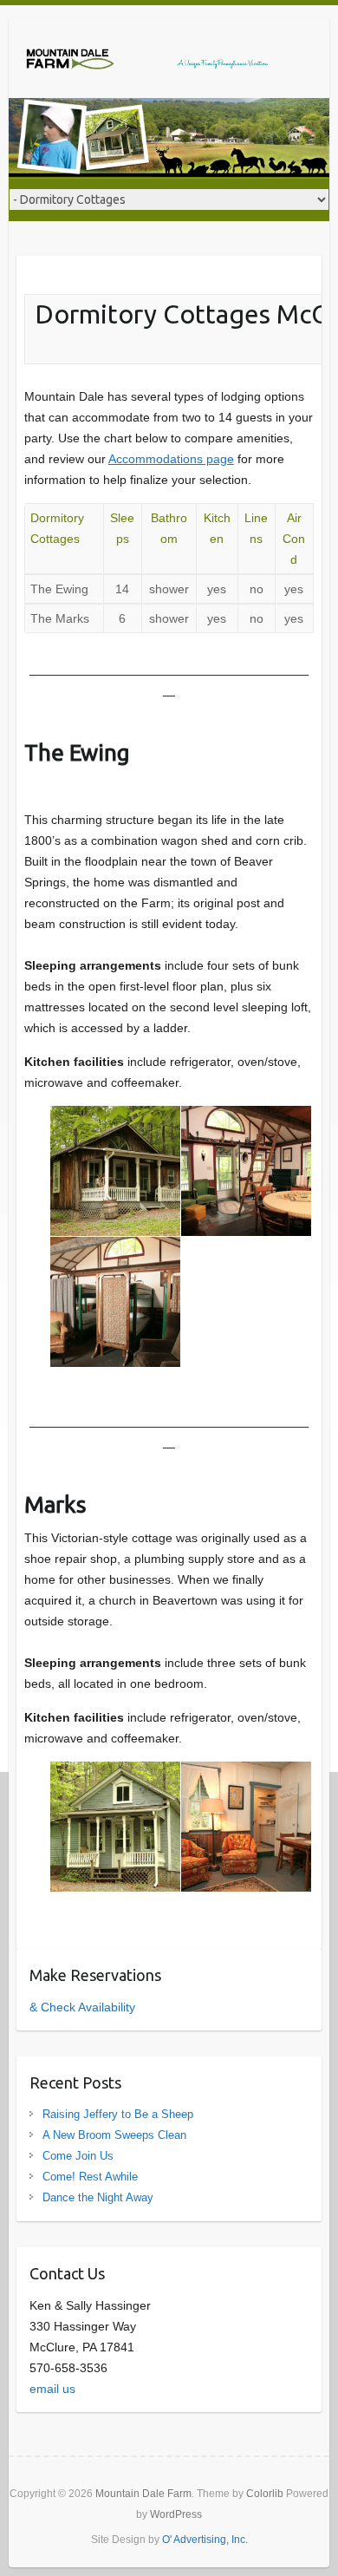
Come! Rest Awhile (90, 2177)
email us (52, 2389)
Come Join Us (78, 2156)
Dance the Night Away (98, 2197)
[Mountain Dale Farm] (147, 58)
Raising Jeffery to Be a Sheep (118, 2114)
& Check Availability (82, 2007)
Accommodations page (171, 459)
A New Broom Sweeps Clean (114, 2135)
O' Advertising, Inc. (205, 2540)
